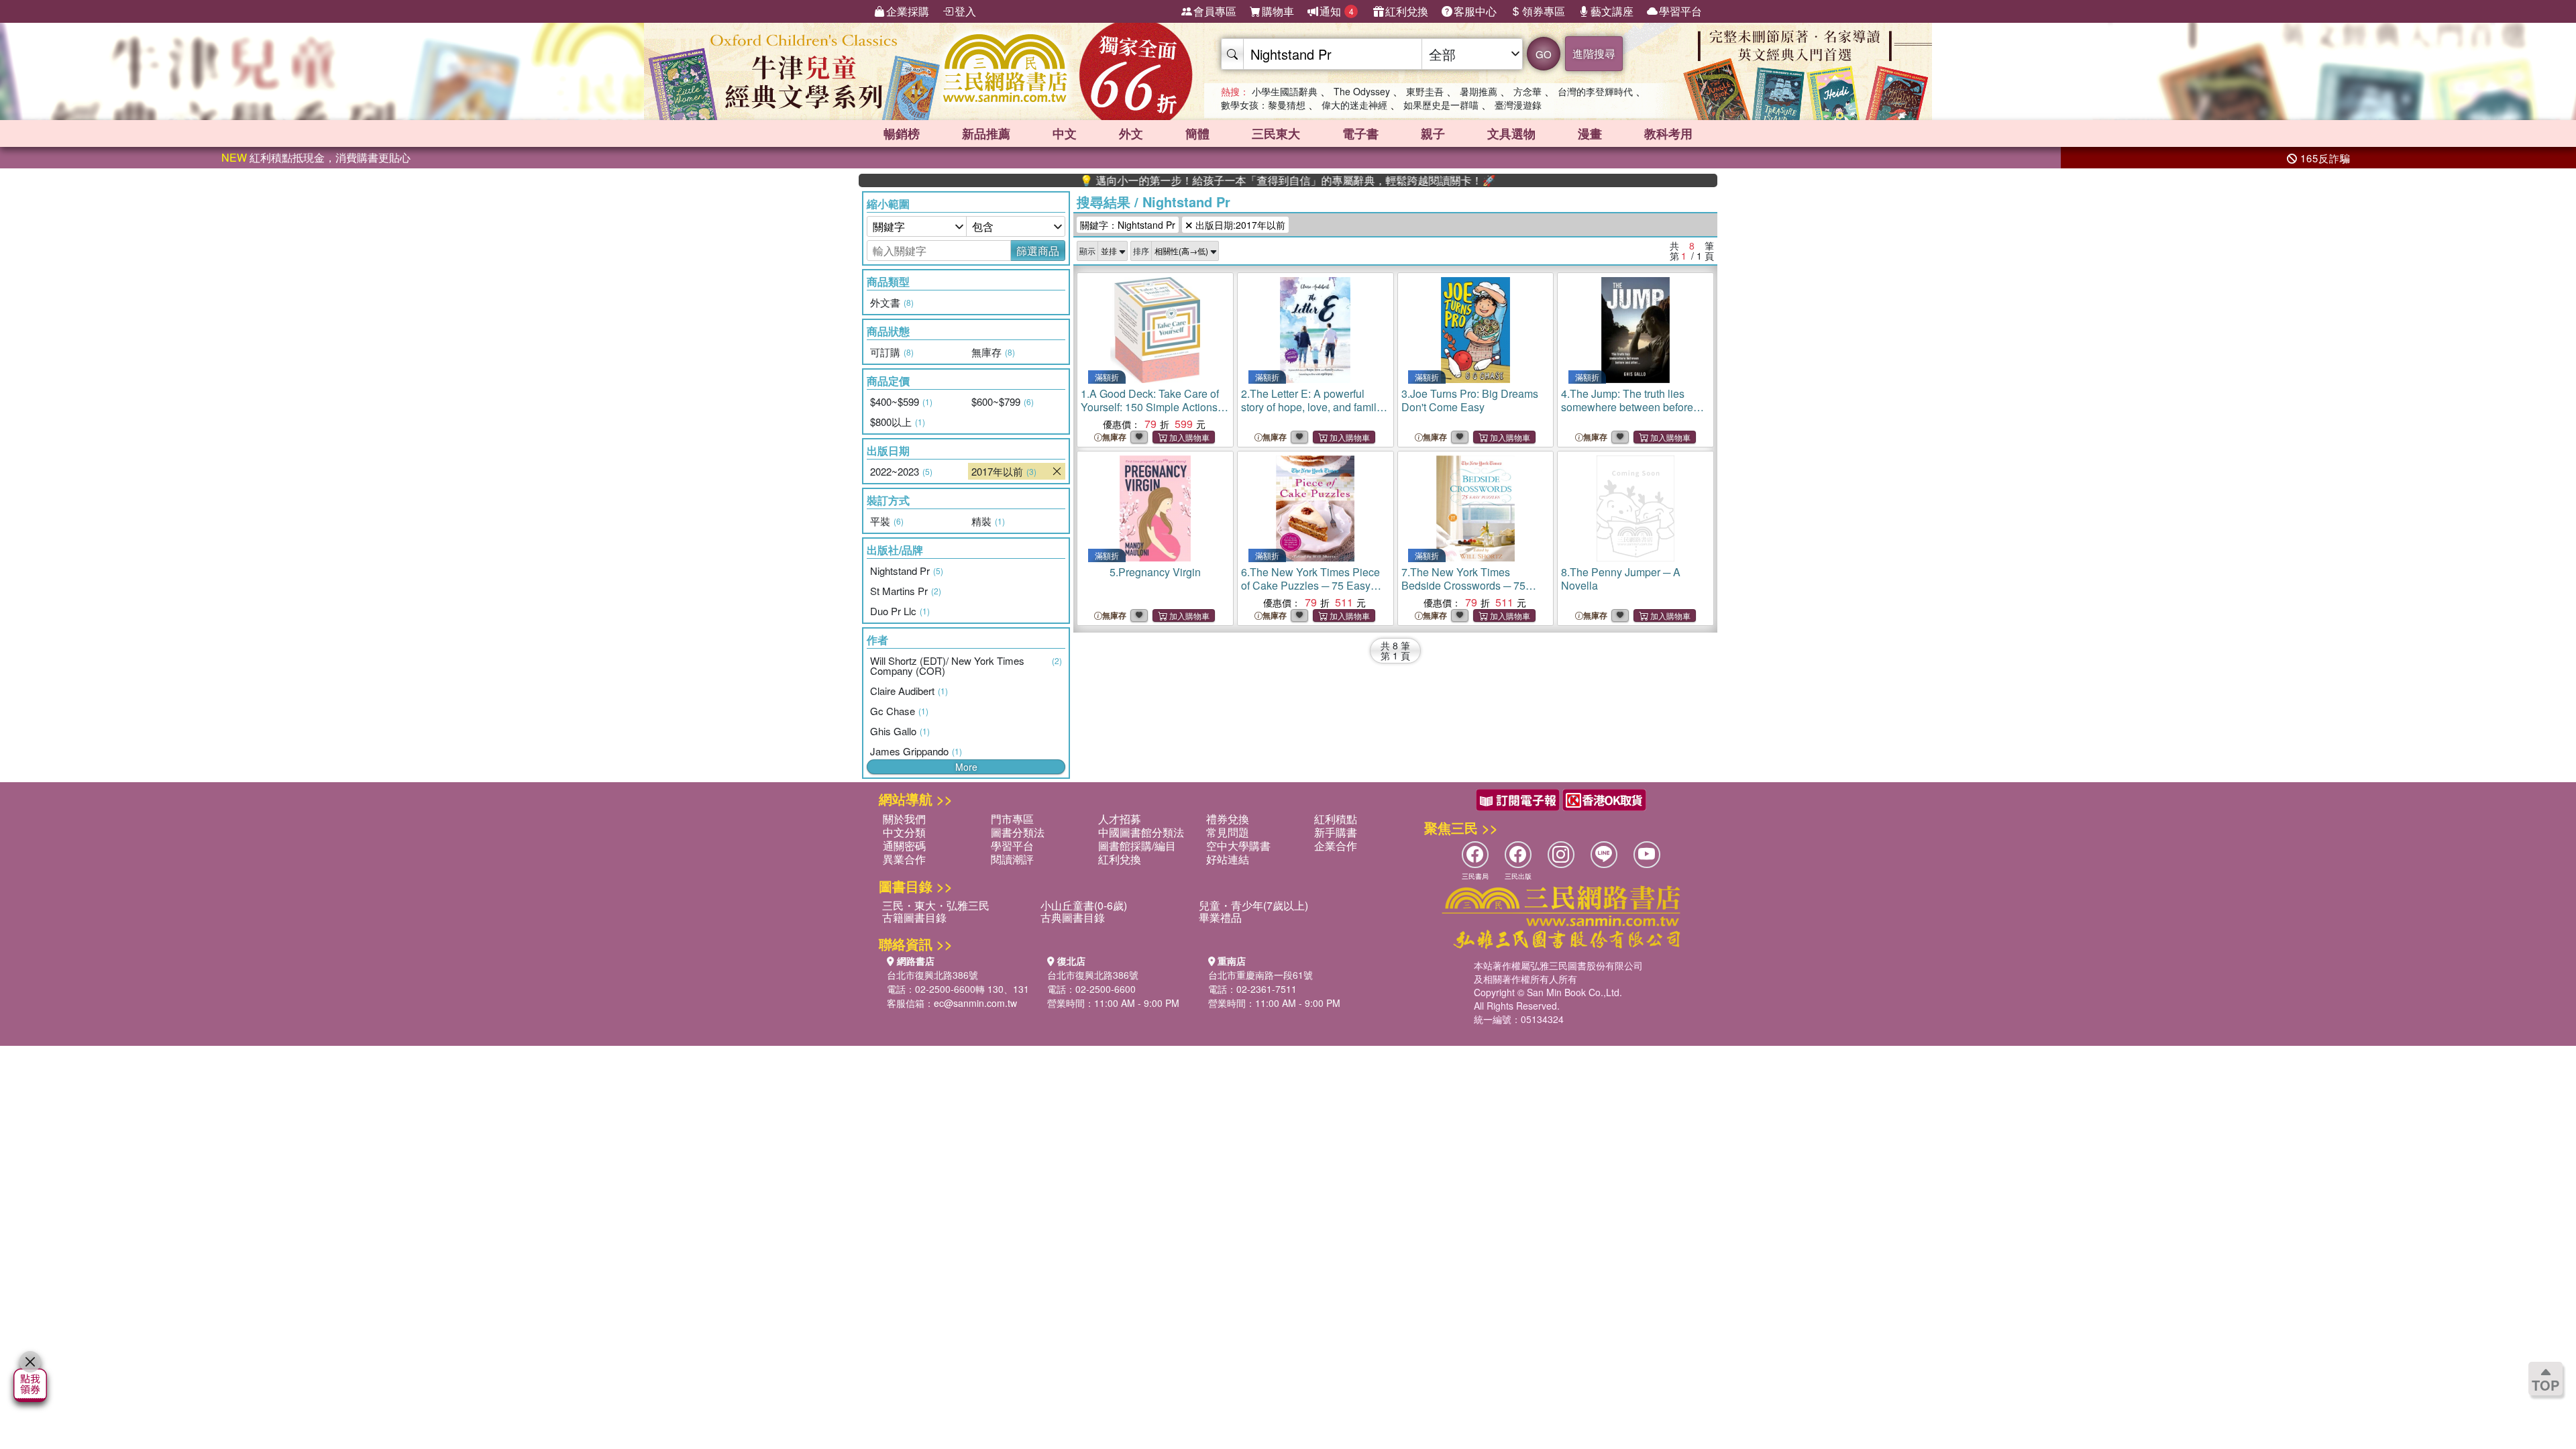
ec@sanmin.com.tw (975, 1003)
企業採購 (908, 11)
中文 (1065, 133)
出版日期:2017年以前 (1239, 225)
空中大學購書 (1238, 846)
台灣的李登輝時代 (1595, 91)
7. (1463, 585)
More (966, 767)
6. (1312, 592)
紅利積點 (1336, 819)
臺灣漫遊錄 (1518, 105)
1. (1150, 407)
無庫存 (1114, 437)
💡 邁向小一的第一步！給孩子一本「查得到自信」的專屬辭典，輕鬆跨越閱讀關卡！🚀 (1224, 180)
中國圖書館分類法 (1141, 832)
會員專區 (1215, 11)
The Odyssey (1362, 91)
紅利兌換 (1407, 11)
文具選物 (1511, 133)
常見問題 (1228, 832)
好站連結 (1228, 859)
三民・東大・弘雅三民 (936, 905)
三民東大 (1276, 133)
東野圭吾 (1425, 91)
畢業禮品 (1220, 917)
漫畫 (1590, 133)
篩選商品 (1038, 251)
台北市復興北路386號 (932, 975)
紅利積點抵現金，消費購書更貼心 (316, 157)
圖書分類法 (1018, 832)
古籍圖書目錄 (914, 917)
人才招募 (1120, 819)
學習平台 (1680, 11)
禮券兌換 (1228, 819)
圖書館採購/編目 (1137, 846)
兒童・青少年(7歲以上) (1253, 905)
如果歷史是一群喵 (1441, 105)
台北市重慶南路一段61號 (1260, 975)
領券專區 (1544, 11)
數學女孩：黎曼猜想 (1263, 105)
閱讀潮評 (1012, 859)
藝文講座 (1612, 11)
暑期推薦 (1479, 91)
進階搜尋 (1594, 53)
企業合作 (1336, 846)
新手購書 (1336, 832)
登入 (965, 11)
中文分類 (904, 832)
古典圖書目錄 (1073, 917)
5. (1155, 572)
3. (1470, 400)
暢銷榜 (902, 133)
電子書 (1360, 133)
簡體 (1197, 133)
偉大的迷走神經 (1354, 105)
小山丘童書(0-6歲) (1084, 905)
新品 (986, 133)
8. (1621, 579)
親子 (1433, 133)
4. (1627, 407)
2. (1314, 414)
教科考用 (1668, 133)
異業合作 (904, 859)
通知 (1337, 11)
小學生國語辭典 (1285, 91)
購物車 (1278, 11)
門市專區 (1012, 819)
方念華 (1527, 91)
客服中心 (1475, 11)
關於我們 (904, 819)
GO (1544, 54)
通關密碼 (904, 846)
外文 (1131, 133)
